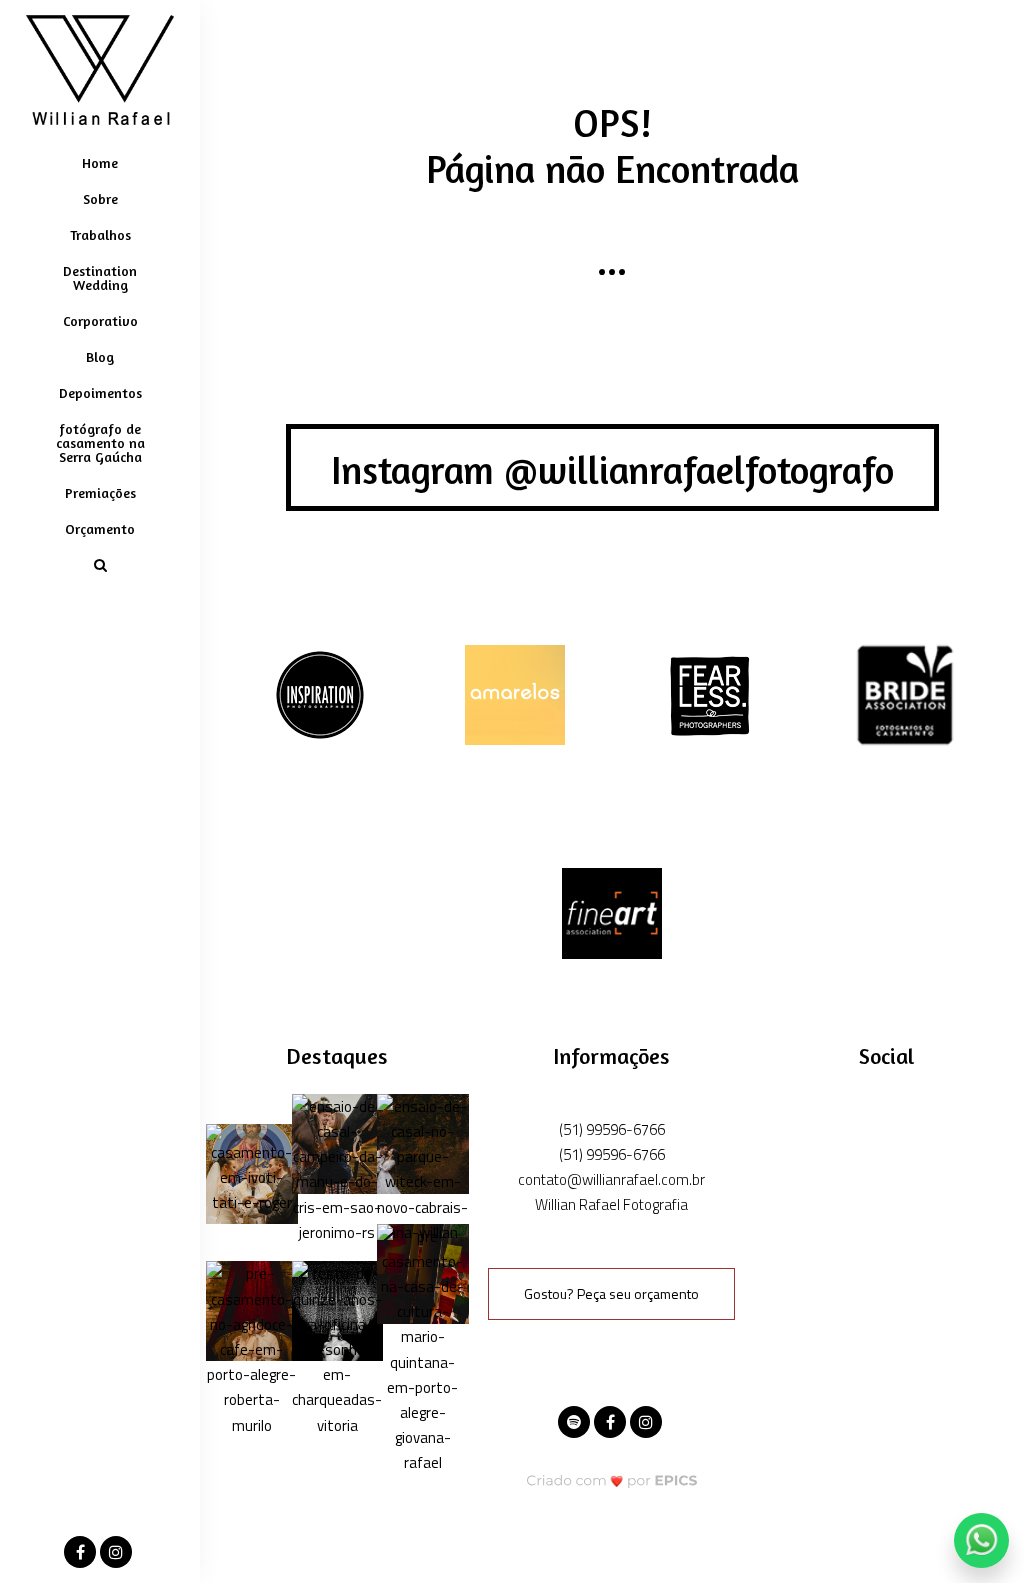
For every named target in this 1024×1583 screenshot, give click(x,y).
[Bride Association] (905, 693)
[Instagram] (118, 1552)
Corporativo (100, 320)
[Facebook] (82, 1552)
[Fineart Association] (612, 911)
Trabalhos (100, 234)
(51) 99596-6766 (612, 1129)
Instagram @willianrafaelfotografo (612, 470)
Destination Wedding (100, 277)
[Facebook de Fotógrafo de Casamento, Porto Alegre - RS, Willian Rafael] (612, 1419)
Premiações (100, 492)
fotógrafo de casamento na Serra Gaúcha (100, 442)
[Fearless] (710, 693)
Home (100, 162)
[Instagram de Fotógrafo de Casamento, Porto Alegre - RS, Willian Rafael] (648, 1419)
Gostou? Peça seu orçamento (611, 1293)
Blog (100, 356)
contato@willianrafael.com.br (611, 1179)
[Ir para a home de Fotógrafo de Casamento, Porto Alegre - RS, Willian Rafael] (100, 70)
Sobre (100, 198)
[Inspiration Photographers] (320, 693)
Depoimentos (100, 392)
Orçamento (100, 528)
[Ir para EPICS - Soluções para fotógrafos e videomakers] (612, 1480)
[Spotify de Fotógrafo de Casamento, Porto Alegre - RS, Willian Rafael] (576, 1419)
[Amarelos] (515, 693)
